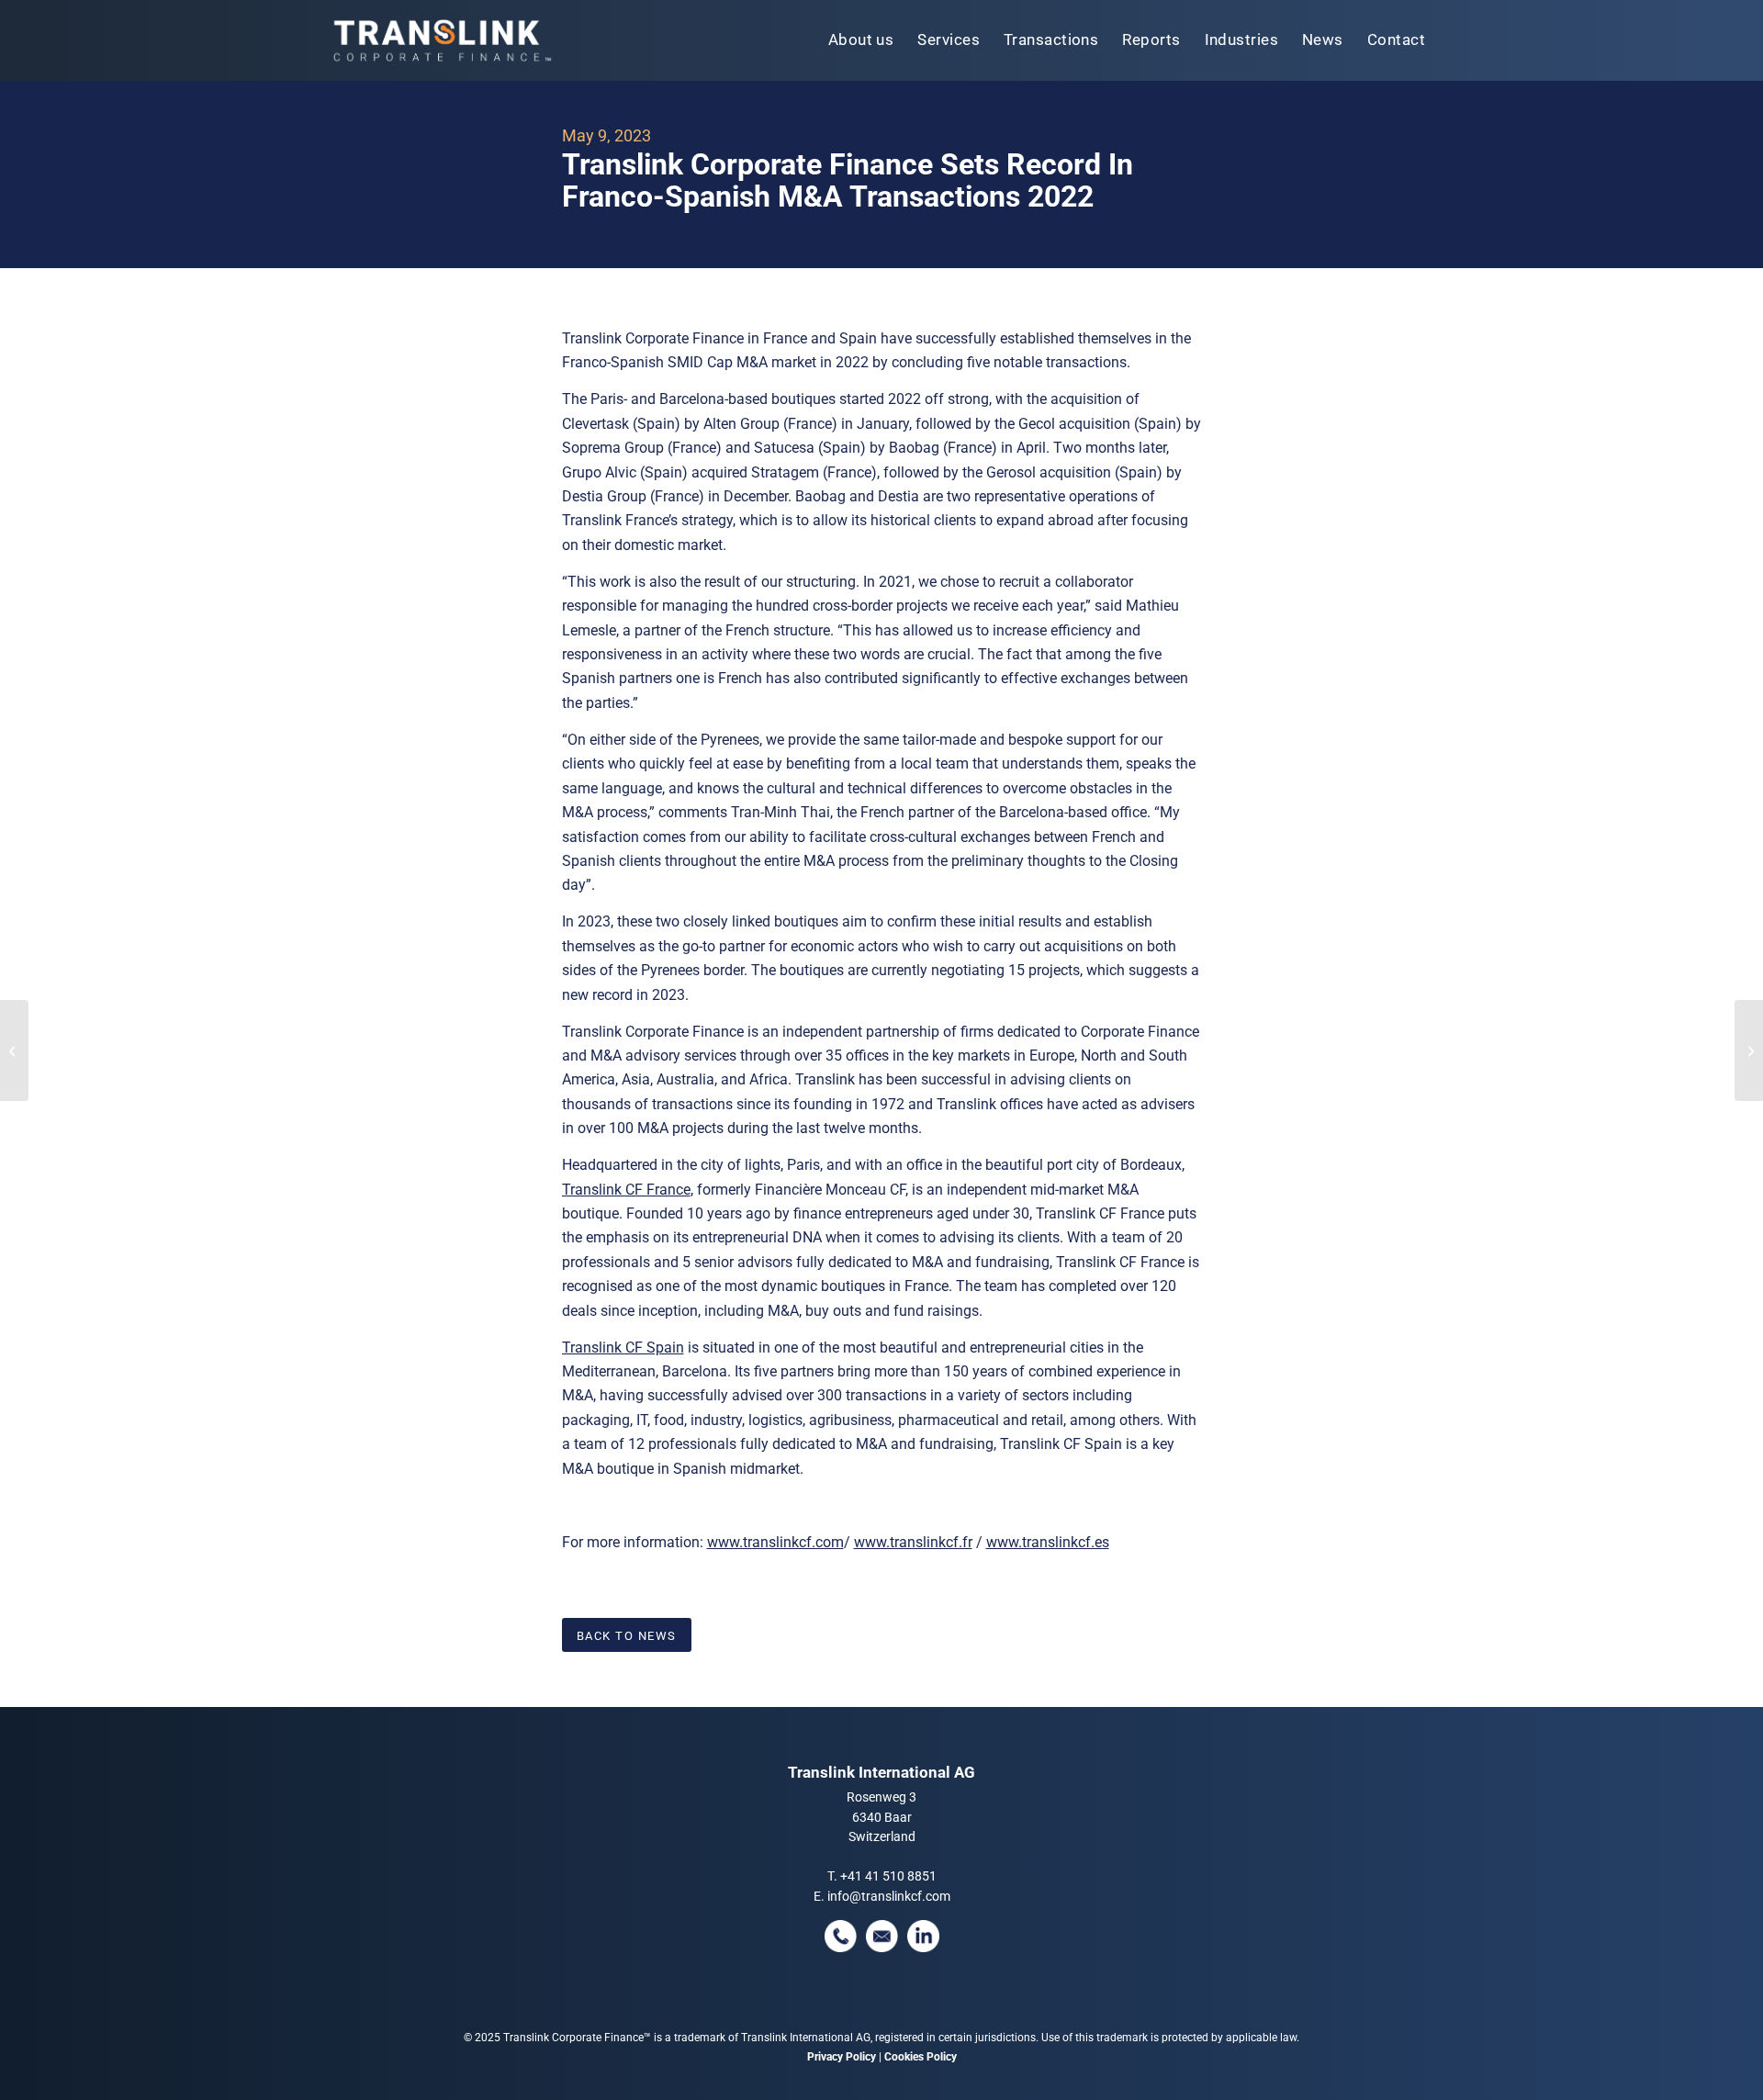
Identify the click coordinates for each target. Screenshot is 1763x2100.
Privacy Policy (842, 2057)
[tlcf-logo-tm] (441, 40)
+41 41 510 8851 (888, 1876)
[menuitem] (861, 40)
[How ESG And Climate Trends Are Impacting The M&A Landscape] (14, 1050)
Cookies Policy (921, 2057)
